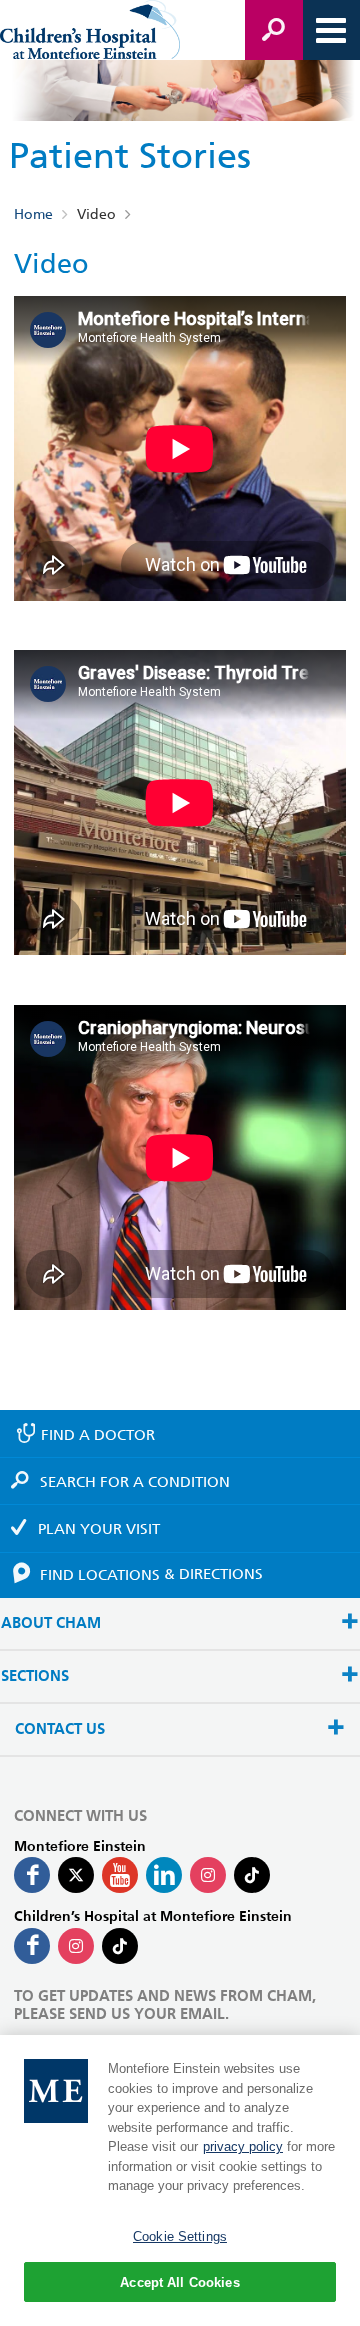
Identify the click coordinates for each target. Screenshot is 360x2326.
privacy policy (243, 2146)
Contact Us (60, 1729)
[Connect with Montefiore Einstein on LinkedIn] (164, 1875)
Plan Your (99, 1529)
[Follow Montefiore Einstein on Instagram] (208, 1875)
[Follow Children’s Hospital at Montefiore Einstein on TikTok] (120, 1946)
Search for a (135, 1482)
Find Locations (151, 1574)
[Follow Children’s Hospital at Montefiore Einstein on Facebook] (32, 1946)
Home (33, 214)
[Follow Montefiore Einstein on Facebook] (32, 1875)
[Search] (274, 30)
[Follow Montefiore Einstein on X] (76, 1875)
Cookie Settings (180, 2236)
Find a (98, 1435)
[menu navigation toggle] (331, 30)
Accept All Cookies (179, 2282)
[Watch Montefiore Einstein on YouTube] (120, 1875)
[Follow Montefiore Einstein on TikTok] (252, 1875)
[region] (180, 2180)
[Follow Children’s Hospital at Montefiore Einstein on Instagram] (76, 1946)
